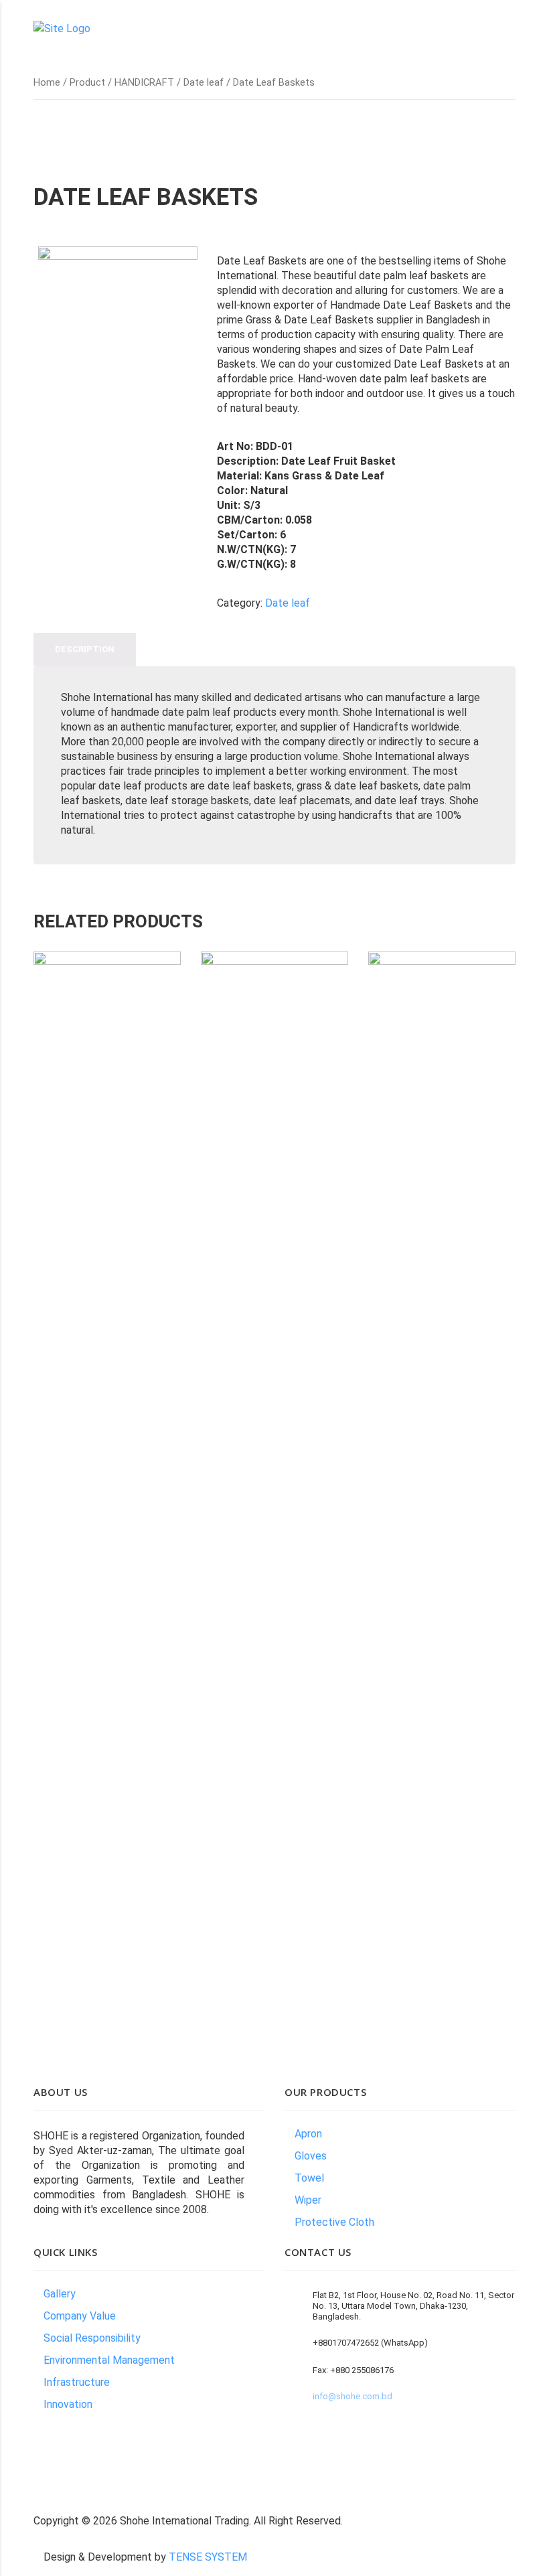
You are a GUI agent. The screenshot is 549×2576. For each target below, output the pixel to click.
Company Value (80, 2316)
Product (87, 82)
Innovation (68, 2404)
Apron (308, 2134)
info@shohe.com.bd (352, 2396)
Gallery (60, 2294)
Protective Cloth (334, 2222)
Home (47, 82)
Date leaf (204, 82)
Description (85, 649)
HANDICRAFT (144, 82)
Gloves (311, 2156)
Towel (309, 2178)
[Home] (62, 28)
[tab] (85, 650)
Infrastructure (77, 2382)
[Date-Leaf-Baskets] (118, 326)
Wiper (308, 2200)
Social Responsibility (92, 2338)
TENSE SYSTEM (208, 2557)
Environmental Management (109, 2360)
